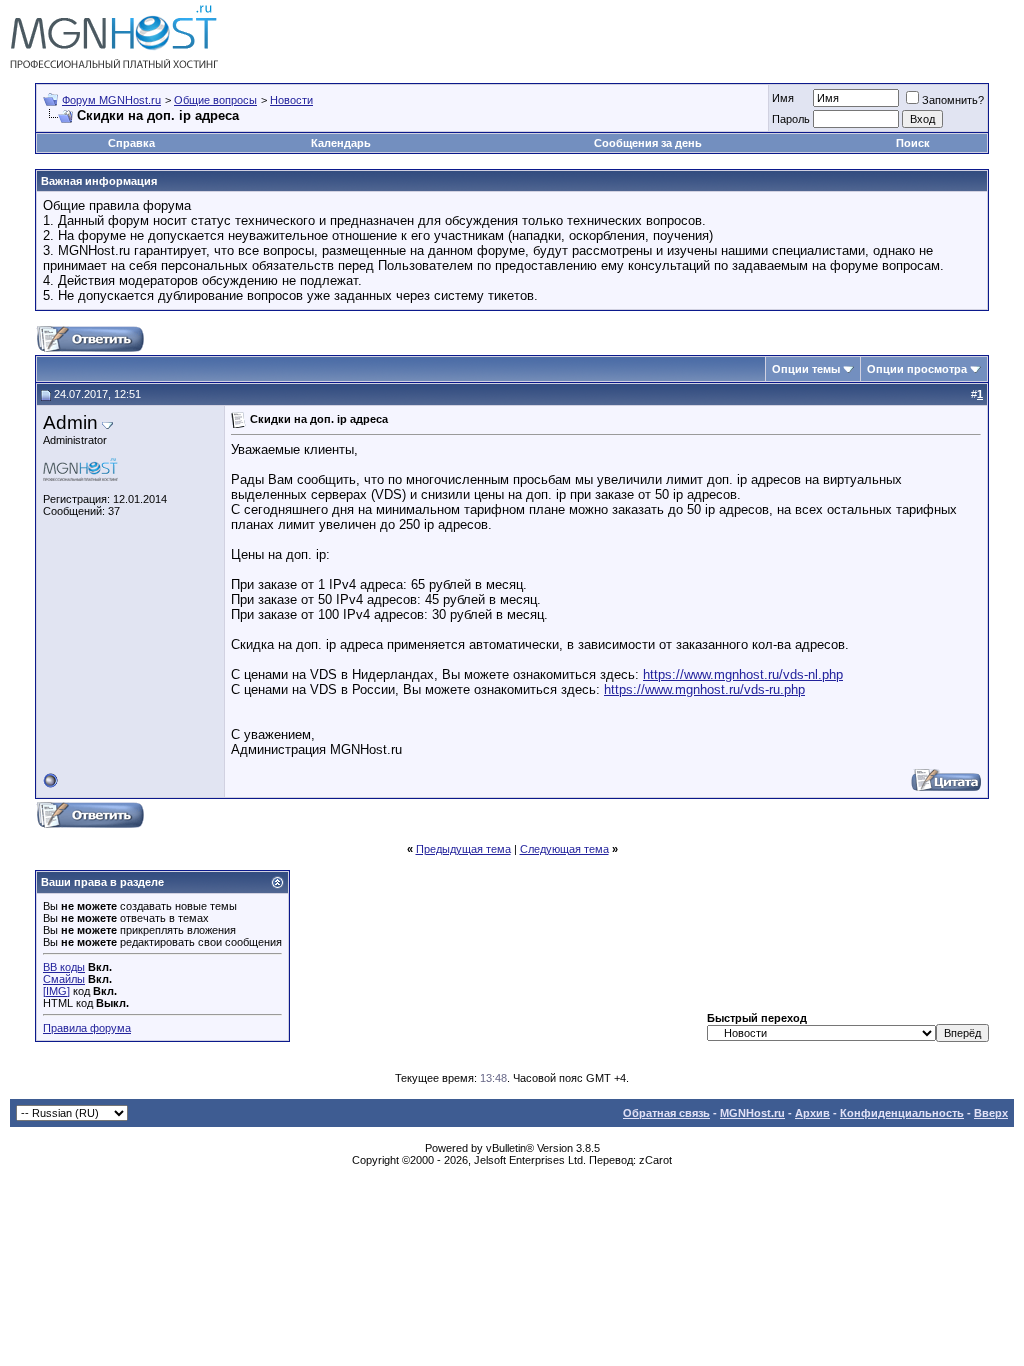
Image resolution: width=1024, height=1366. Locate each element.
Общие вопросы (215, 100)
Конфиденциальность (902, 1113)
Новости (291, 100)
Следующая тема (564, 849)
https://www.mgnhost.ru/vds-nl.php (743, 674)
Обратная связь (666, 1113)
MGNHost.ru (752, 1113)
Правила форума (87, 1028)
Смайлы (64, 979)
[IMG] (56, 991)
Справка (131, 143)
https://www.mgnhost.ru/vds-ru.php (704, 689)
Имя (783, 98)
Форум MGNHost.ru (111, 100)
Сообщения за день (648, 143)
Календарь (341, 143)
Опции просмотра (917, 369)
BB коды (64, 967)
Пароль (791, 119)
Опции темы (806, 369)
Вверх (991, 1113)
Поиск (913, 143)
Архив (812, 1113)
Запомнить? (953, 100)
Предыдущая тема (463, 849)
